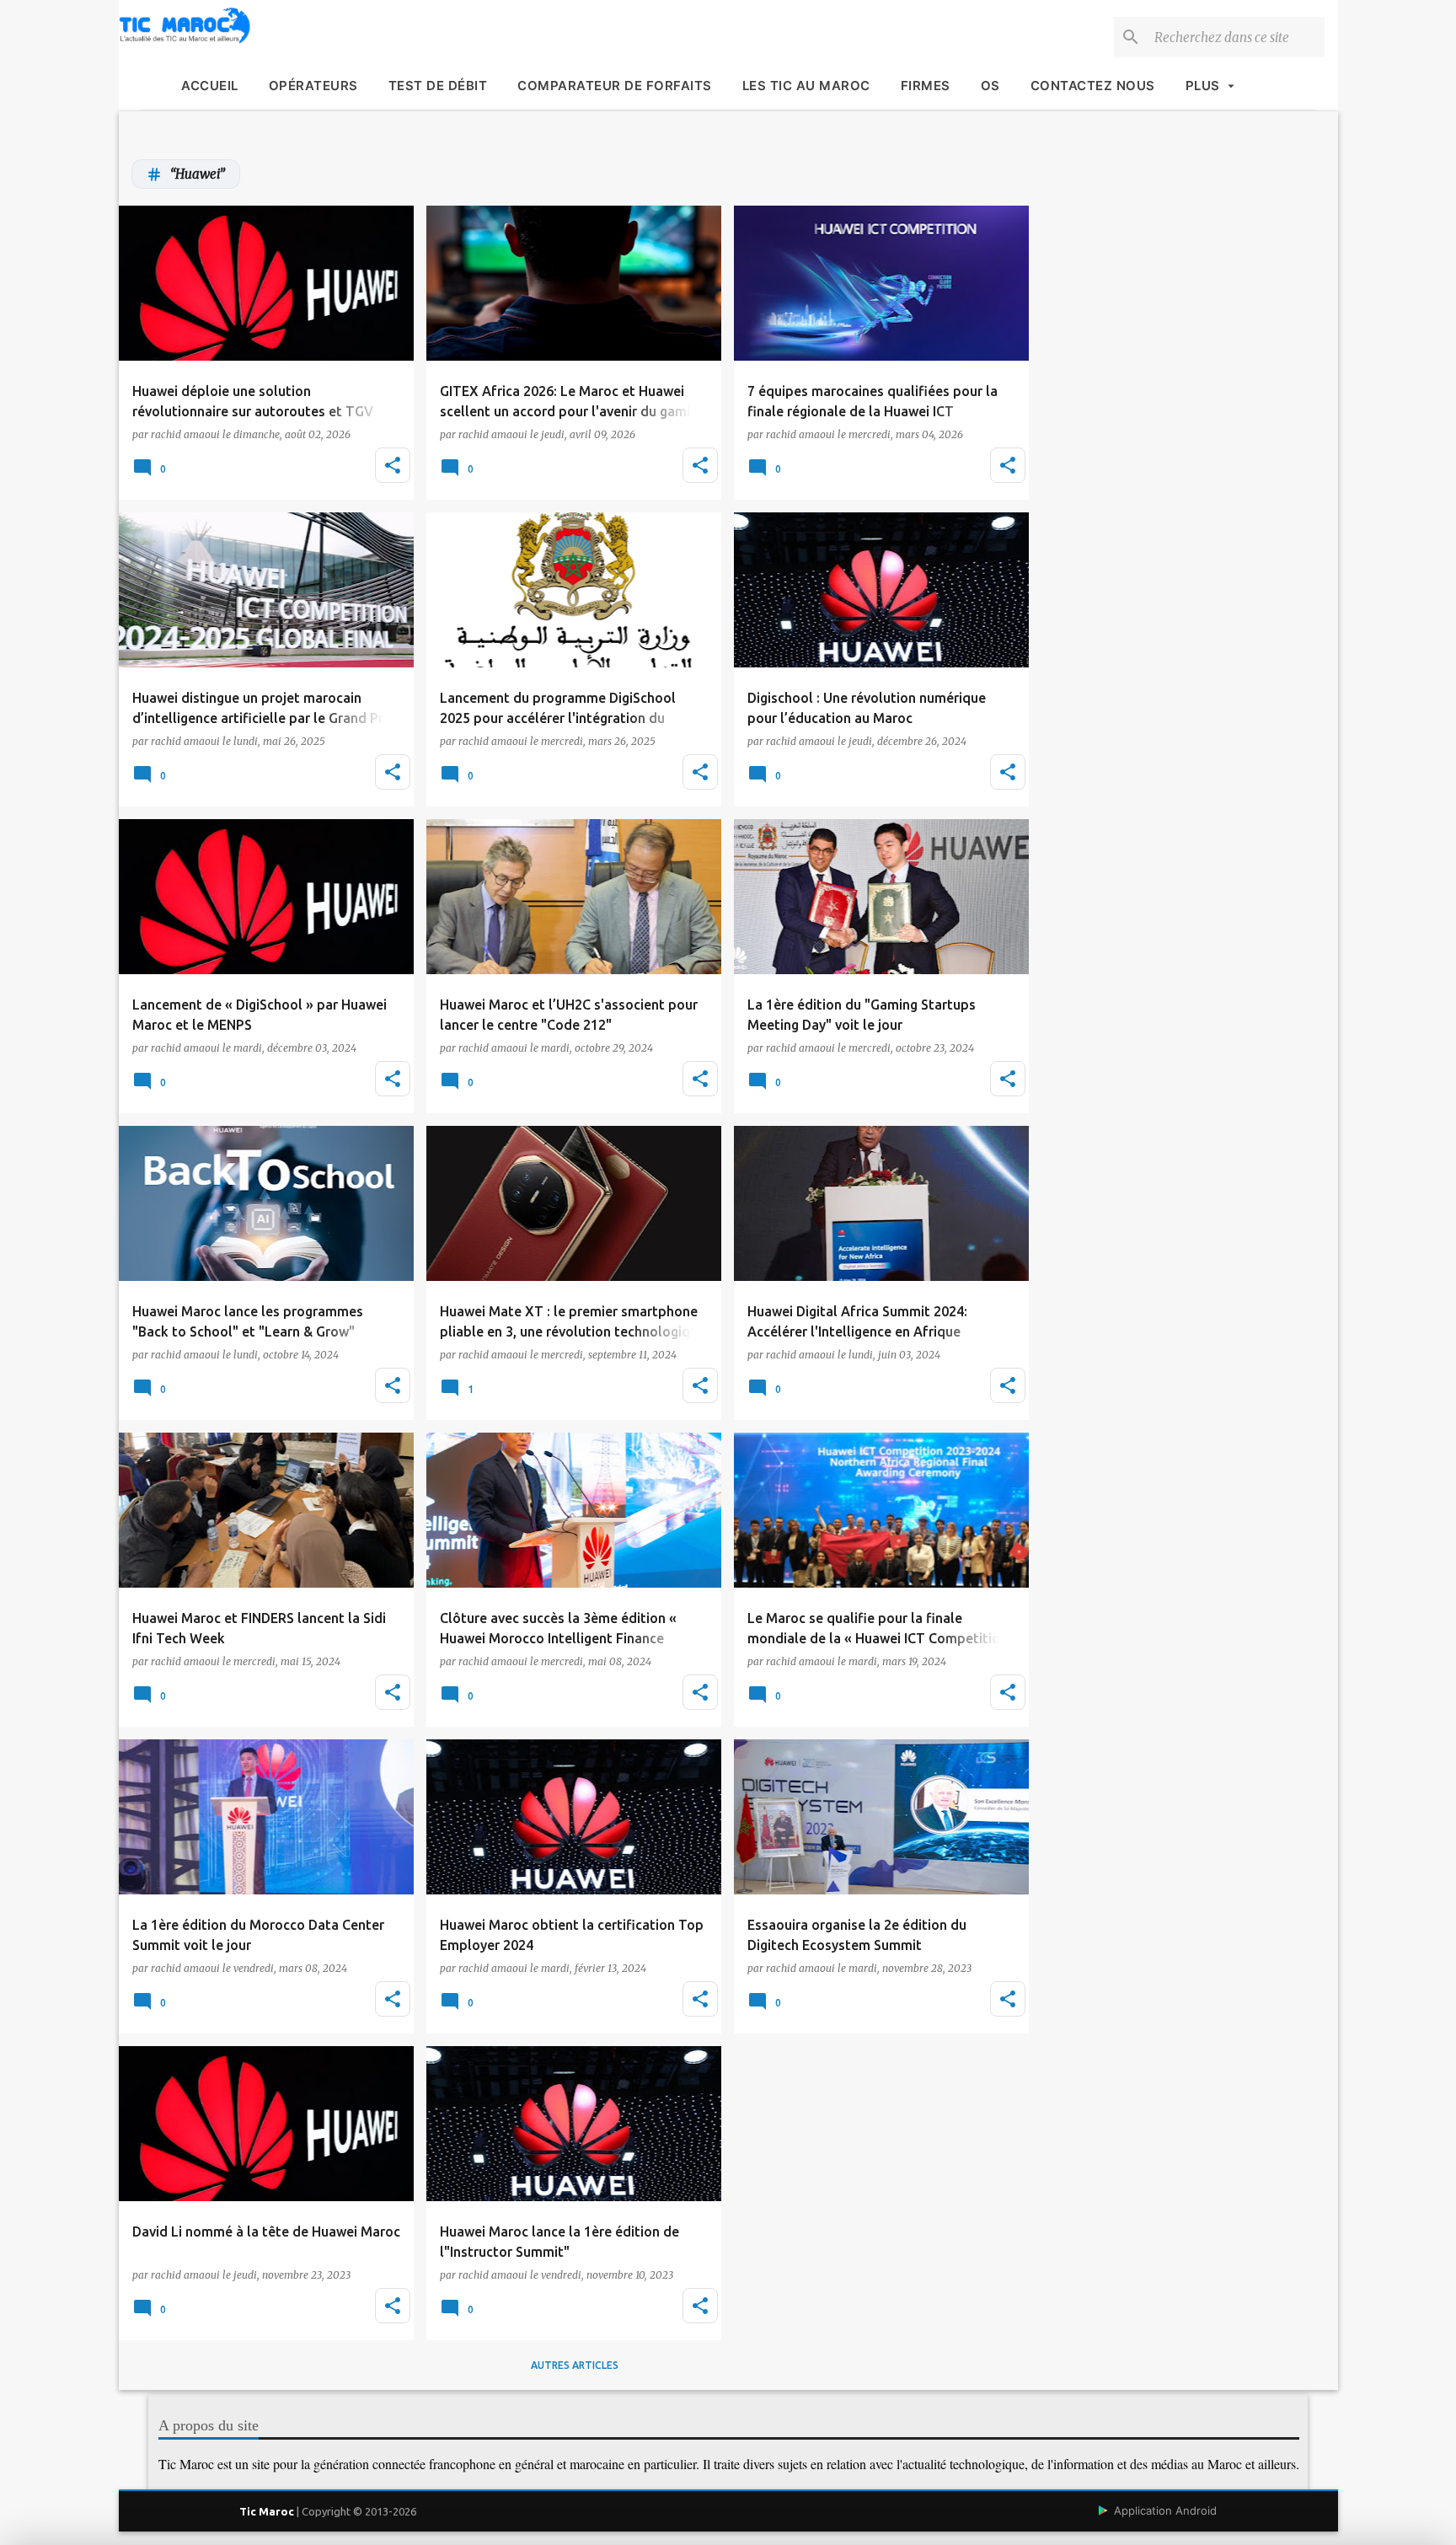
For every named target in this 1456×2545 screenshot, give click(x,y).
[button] (393, 465)
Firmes (926, 86)
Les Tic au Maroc (806, 86)
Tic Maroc (267, 2511)
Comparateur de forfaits (615, 86)
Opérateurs (313, 86)
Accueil (210, 86)
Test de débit (438, 86)
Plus (1203, 86)
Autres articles (575, 2365)
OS (990, 86)
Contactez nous (1093, 86)
